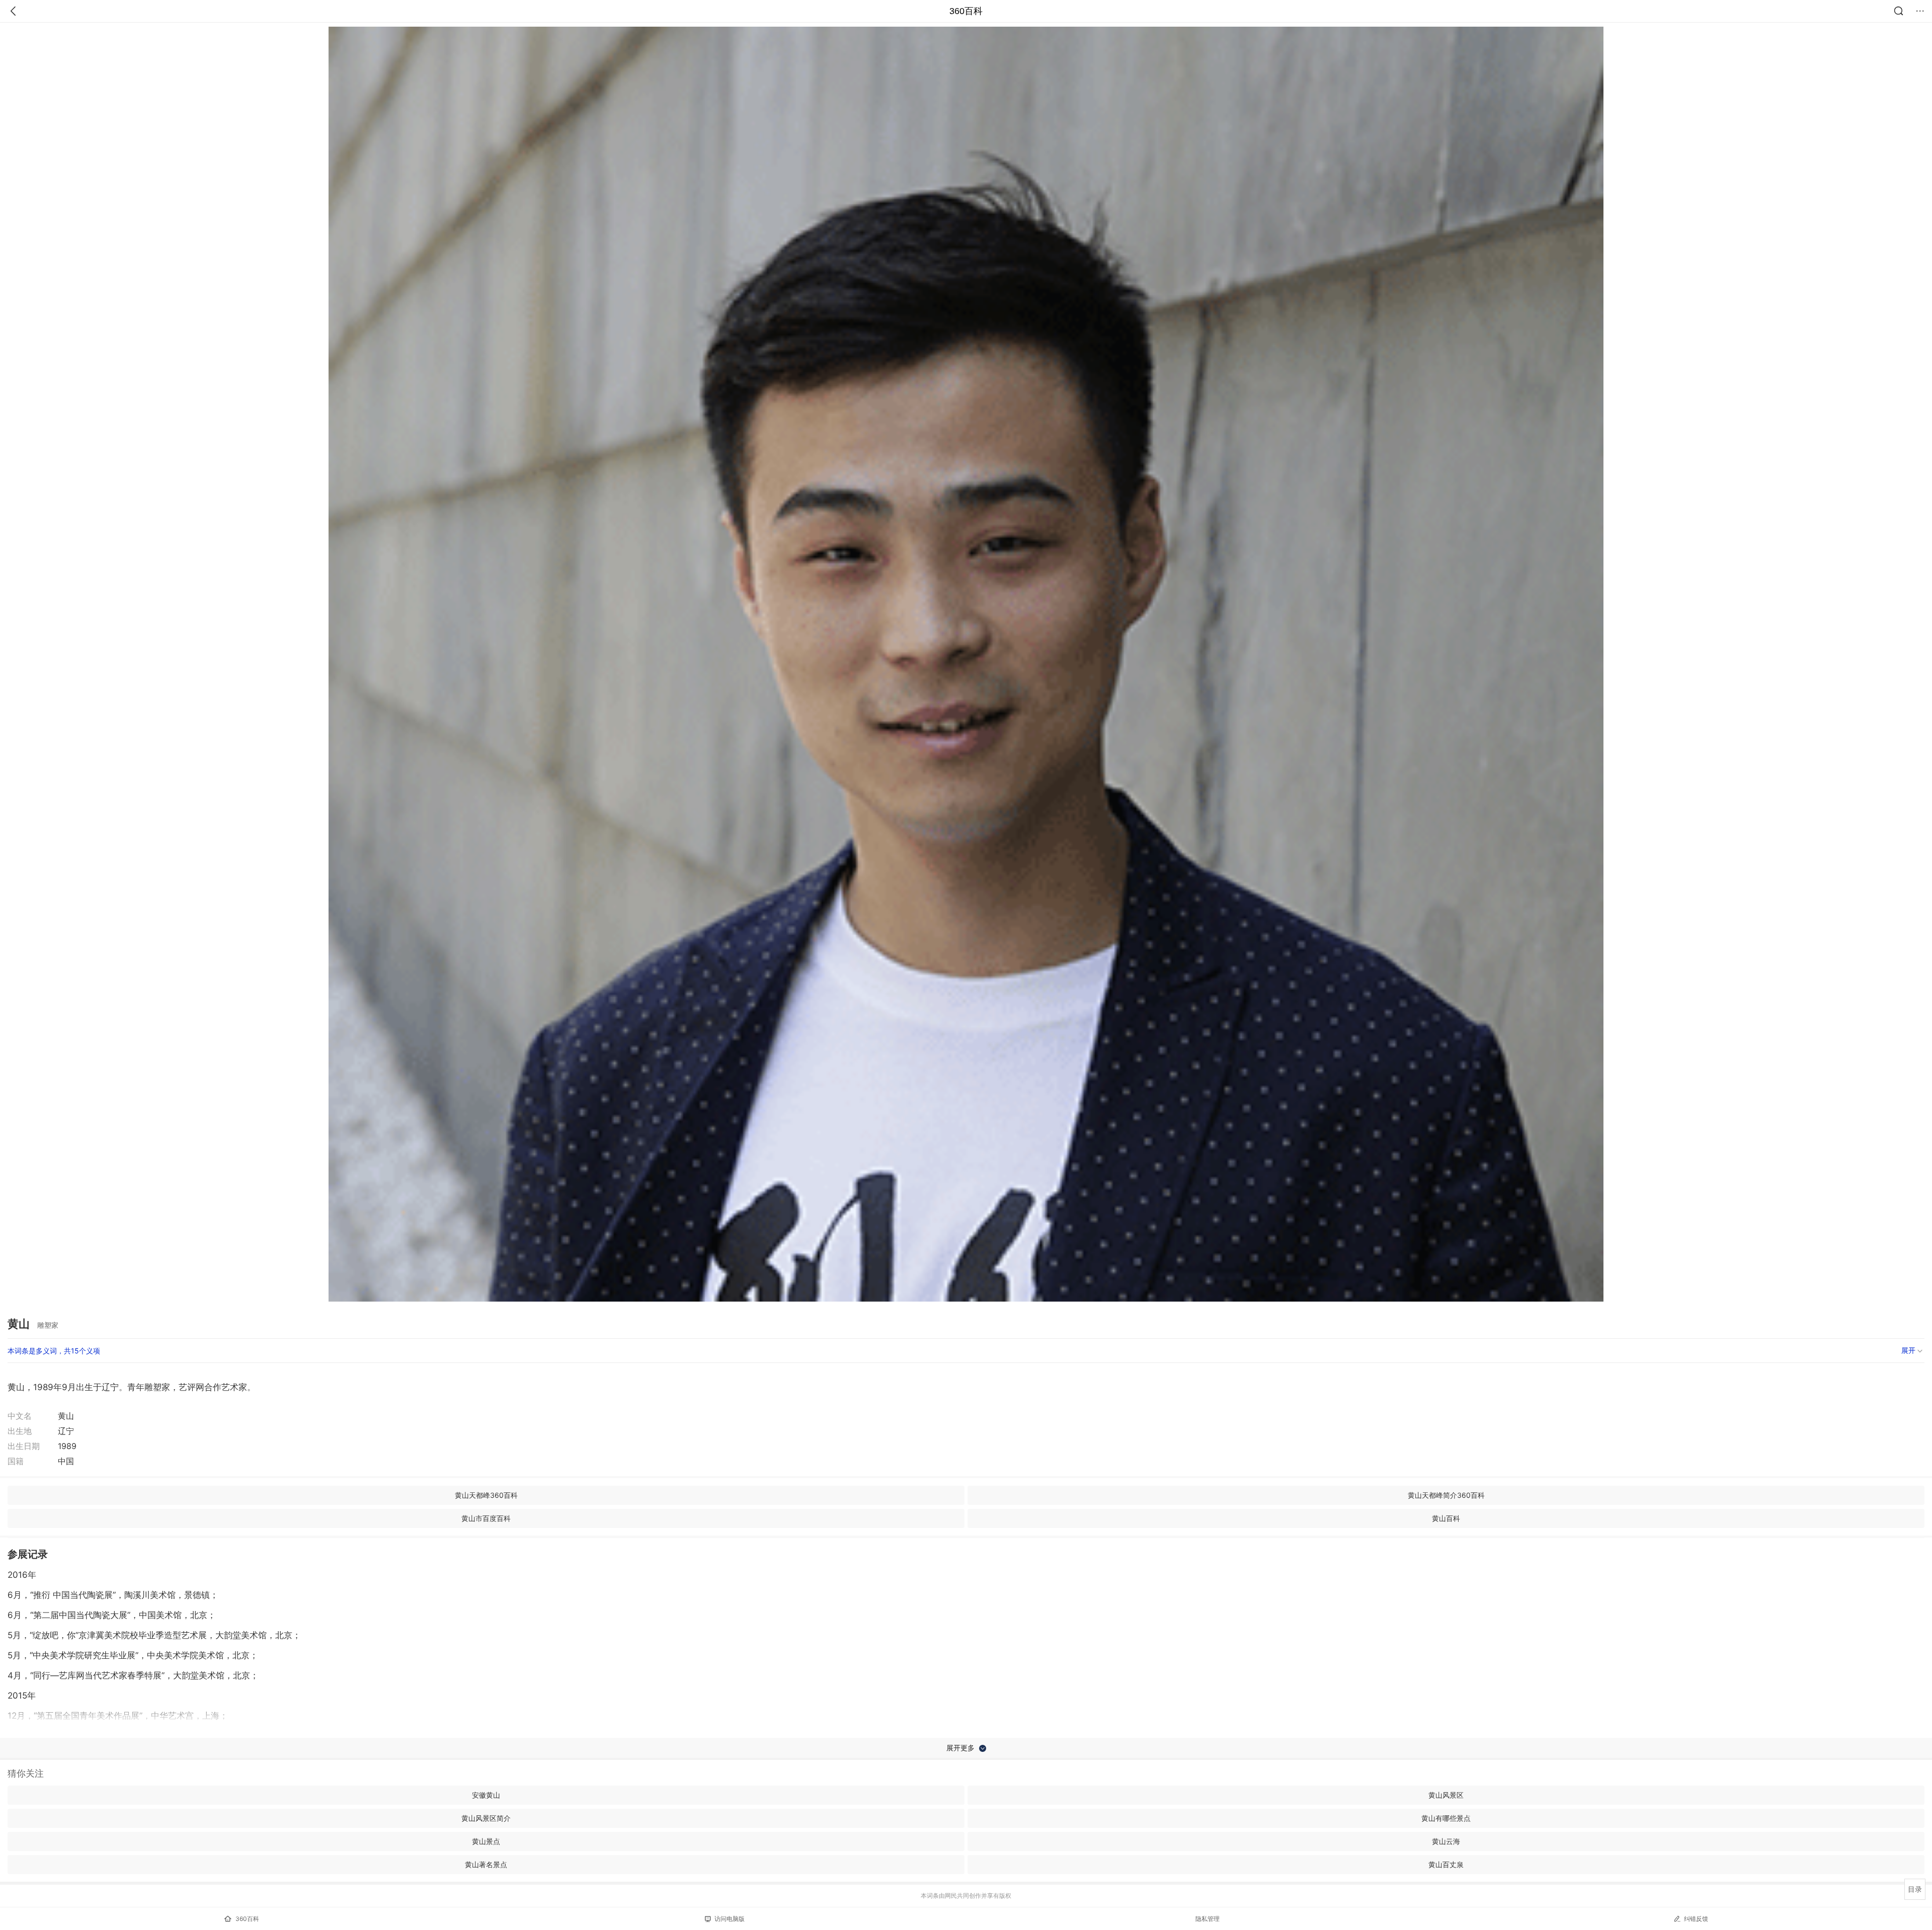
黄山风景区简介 (486, 1818)
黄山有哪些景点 (1446, 1818)
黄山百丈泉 (1446, 1864)
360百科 (966, 11)
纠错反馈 (1696, 1919)
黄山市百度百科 (486, 1518)
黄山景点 (486, 1841)
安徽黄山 (486, 1795)
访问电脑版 (730, 1919)
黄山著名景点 (486, 1864)
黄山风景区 (1446, 1795)
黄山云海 (1446, 1841)
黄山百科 (1446, 1518)
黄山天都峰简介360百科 (1446, 1495)
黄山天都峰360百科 (486, 1495)
